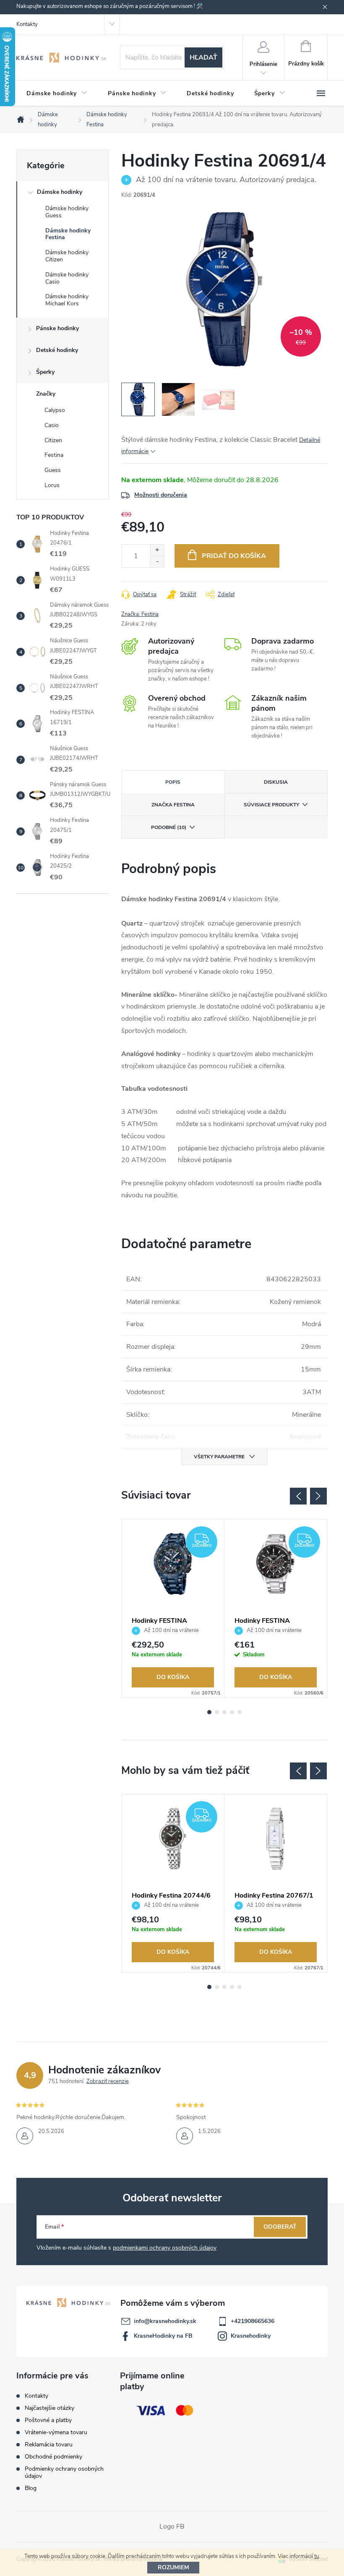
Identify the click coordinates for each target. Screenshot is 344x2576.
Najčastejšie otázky (50, 2408)
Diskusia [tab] (276, 782)
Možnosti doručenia (161, 495)
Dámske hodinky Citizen (67, 256)
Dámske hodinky (60, 192)
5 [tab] (240, 1712)
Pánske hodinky (57, 328)
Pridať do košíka (234, 556)
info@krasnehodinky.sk (165, 2321)
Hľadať (203, 57)
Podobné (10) (169, 827)
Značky (46, 394)
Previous (298, 1496)
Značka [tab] (173, 805)
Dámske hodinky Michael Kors (67, 300)
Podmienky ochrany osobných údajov (64, 2472)
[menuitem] (57, 94)
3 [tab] (224, 1712)
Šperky (45, 372)
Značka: (140, 614)
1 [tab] (209, 1712)
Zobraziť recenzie (108, 2081)
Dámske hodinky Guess (67, 212)
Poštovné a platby (48, 2420)
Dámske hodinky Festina (68, 234)
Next (318, 1496)
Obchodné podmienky (53, 2457)
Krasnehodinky (251, 2336)
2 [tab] (217, 1712)
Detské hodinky (57, 350)
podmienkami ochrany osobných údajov (165, 2248)
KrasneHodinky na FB (163, 2336)
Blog (31, 2488)
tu (317, 2556)
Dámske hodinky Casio (67, 278)
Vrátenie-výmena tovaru (56, 2432)
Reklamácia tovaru (49, 2444)
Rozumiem (173, 2567)
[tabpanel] (173, 1609)
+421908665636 (253, 2321)
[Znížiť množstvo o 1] (157, 562)
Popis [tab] (173, 782)
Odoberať (280, 2227)
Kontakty (27, 24)
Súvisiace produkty (271, 805)
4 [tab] (232, 1712)
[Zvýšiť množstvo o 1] (157, 550)
